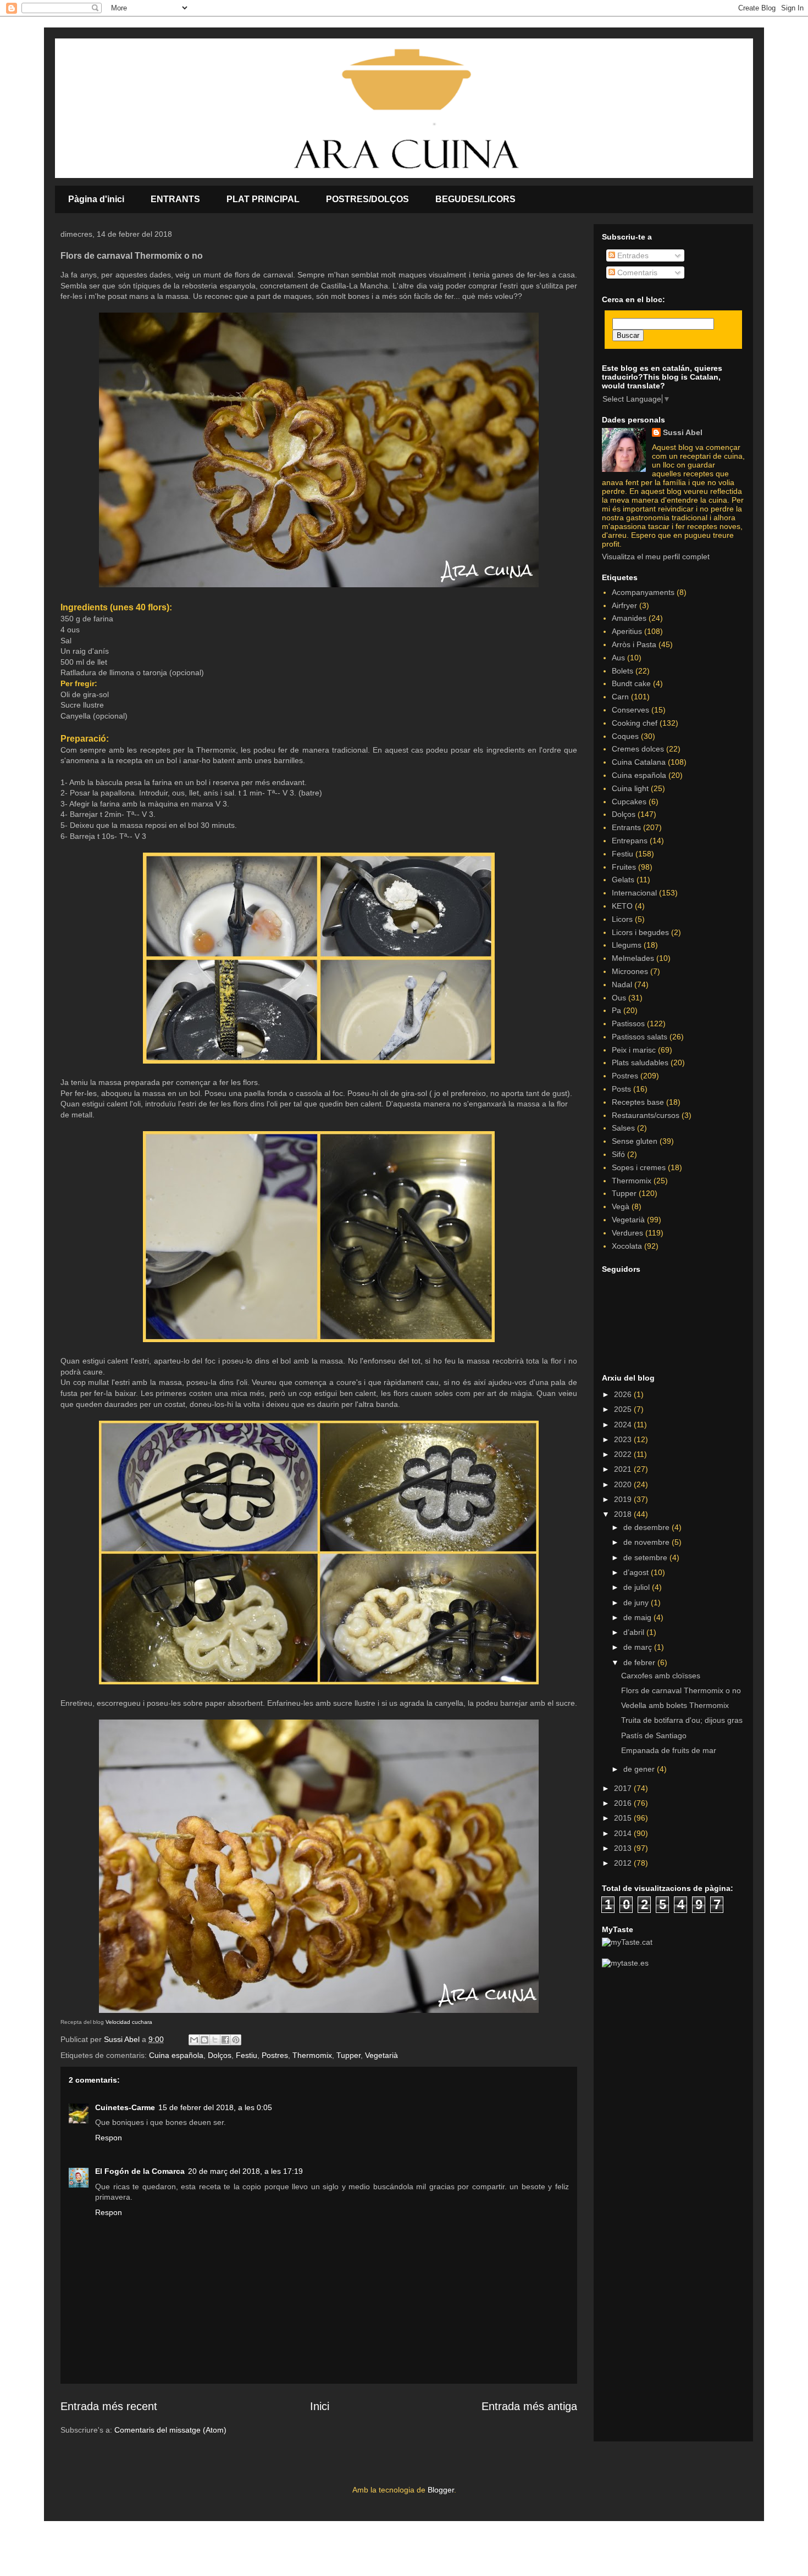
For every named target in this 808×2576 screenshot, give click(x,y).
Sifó (618, 1154)
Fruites (624, 867)
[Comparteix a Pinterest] (236, 2040)
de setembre (646, 1557)
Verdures (627, 1233)
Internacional (634, 893)
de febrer (640, 1662)
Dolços (220, 2055)
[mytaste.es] (625, 1963)
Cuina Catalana (639, 762)
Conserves (630, 710)
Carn (620, 697)
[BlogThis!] (204, 2040)
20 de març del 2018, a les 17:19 (245, 2171)
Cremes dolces (638, 749)
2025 (624, 1409)
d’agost (637, 1572)
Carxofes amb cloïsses (661, 1676)
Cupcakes (629, 802)
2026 (624, 1394)
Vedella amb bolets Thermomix (675, 1705)
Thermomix (312, 2055)
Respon (109, 2138)
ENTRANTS (175, 199)
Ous (619, 998)
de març (639, 1647)
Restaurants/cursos (646, 1115)
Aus (618, 658)
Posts (621, 1089)
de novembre (647, 1542)
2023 (624, 1439)
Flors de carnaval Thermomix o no (681, 1690)
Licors (622, 919)
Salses (623, 1128)
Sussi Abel (683, 432)
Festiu (247, 2055)
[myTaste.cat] (627, 1942)
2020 (624, 1484)
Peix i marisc (634, 1050)
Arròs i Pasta (634, 644)
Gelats (623, 880)
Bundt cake (631, 683)
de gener (640, 1769)
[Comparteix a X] (215, 2040)
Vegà (621, 1206)
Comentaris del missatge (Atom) (170, 2430)
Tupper (348, 2055)
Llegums (627, 945)
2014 (624, 1833)
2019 (624, 1499)
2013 (624, 1848)
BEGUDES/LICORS (475, 199)
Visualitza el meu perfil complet (656, 557)
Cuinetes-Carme (125, 2107)
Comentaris (636, 272)
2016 (624, 1803)
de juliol (638, 1587)
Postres (275, 2055)
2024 (624, 1425)
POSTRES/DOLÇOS (367, 199)
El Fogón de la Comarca (140, 2171)
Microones (630, 971)
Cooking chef (635, 723)
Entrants (626, 827)
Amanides (629, 618)
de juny (637, 1603)
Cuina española (176, 2055)
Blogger (441, 2490)
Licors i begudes (640, 932)
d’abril (635, 1632)
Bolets (622, 671)
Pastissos (628, 1023)
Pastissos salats (640, 1037)
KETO (622, 906)
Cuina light (630, 788)
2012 (624, 1863)
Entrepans (630, 841)
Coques (625, 736)
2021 (624, 1469)
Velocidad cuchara (129, 2022)
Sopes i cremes (639, 1167)
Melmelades (633, 958)
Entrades (632, 255)
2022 (624, 1454)
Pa (616, 1010)
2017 (624, 1788)
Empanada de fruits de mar (669, 1750)
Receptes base (638, 1102)
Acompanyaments (643, 592)
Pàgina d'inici (96, 199)
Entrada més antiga (529, 2406)
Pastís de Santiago (654, 1735)
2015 (624, 1818)
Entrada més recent (109, 2406)
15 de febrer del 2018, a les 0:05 (215, 2107)
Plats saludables (640, 1062)
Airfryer (624, 605)
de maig (638, 1617)
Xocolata (627, 1246)
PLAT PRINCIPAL (263, 199)
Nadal (622, 984)
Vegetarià (381, 2055)
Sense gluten (635, 1141)
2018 (624, 1514)
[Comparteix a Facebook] (225, 2040)
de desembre (647, 1527)
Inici (320, 2406)
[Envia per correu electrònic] (194, 2040)
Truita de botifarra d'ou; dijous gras (682, 1720)
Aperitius (627, 631)
